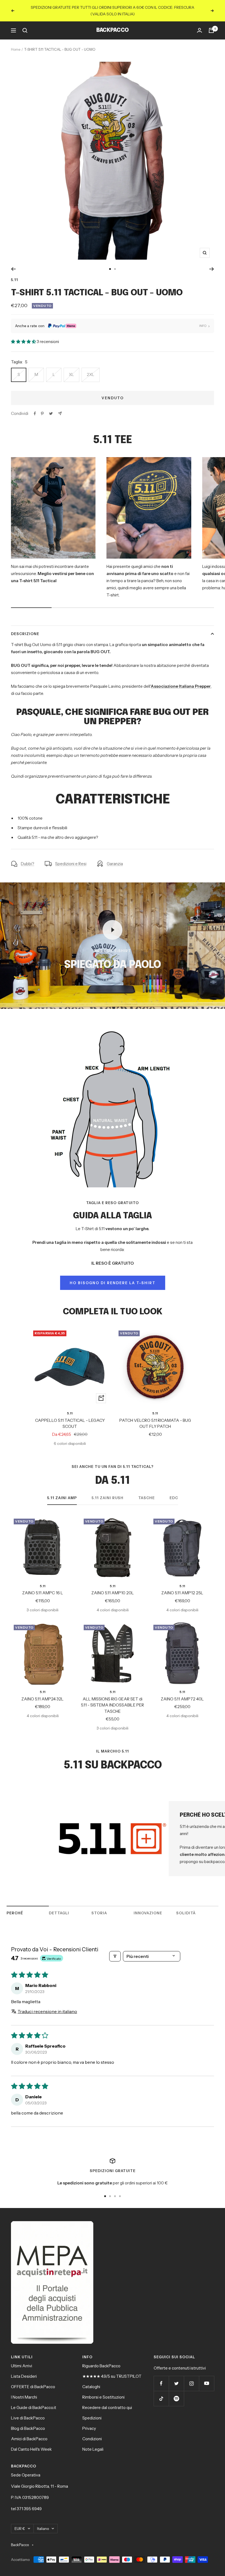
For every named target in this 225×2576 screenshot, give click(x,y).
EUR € (20, 2522)
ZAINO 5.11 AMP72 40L (182, 1692)
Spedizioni (92, 2411)
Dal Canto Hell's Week (31, 2443)
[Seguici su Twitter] (176, 2377)
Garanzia (115, 857)
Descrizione (25, 627)
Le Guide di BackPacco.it (34, 2401)
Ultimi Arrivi (22, 2359)
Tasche (147, 1491)
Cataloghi (91, 2380)
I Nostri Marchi (24, 2390)
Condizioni (92, 2432)
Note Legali (93, 2443)
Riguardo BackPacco (101, 2359)
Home (16, 43)
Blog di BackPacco (28, 2422)
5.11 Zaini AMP (62, 1491)
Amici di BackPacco (29, 2432)
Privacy (89, 2422)
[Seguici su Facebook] (161, 2377)
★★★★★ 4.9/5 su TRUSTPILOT (112, 2370)
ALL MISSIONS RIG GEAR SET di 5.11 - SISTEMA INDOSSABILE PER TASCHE (113, 1699)
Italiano (43, 2522)
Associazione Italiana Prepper (181, 680)
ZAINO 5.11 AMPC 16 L (43, 1586)
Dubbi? (28, 857)
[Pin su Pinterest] (42, 407)
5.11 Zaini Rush (108, 1491)
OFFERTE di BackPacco (33, 2380)
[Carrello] (211, 24)
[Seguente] (212, 262)
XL (71, 368)
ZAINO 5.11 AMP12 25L (182, 1586)
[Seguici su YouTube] (206, 2377)
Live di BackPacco (28, 2411)
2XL (91, 368)
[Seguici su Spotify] (176, 2392)
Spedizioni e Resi (71, 857)
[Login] (199, 24)
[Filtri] (115, 1950)
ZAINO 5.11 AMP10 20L (113, 1586)
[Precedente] (13, 262)
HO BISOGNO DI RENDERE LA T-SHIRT (113, 1276)
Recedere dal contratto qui (107, 2401)
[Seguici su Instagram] (191, 2377)
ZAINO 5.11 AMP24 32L (43, 1692)
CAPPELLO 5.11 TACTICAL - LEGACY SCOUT (70, 1417)
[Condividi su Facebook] (35, 407)
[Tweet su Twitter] (51, 407)
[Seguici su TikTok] (161, 2392)
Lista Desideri (24, 2370)
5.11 (15, 273)
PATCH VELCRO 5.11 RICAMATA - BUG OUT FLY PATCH (155, 1417)
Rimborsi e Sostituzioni (103, 2390)
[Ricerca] (25, 24)
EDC (174, 1491)
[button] (24, 335)
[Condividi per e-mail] (60, 407)
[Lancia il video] (113, 923)
